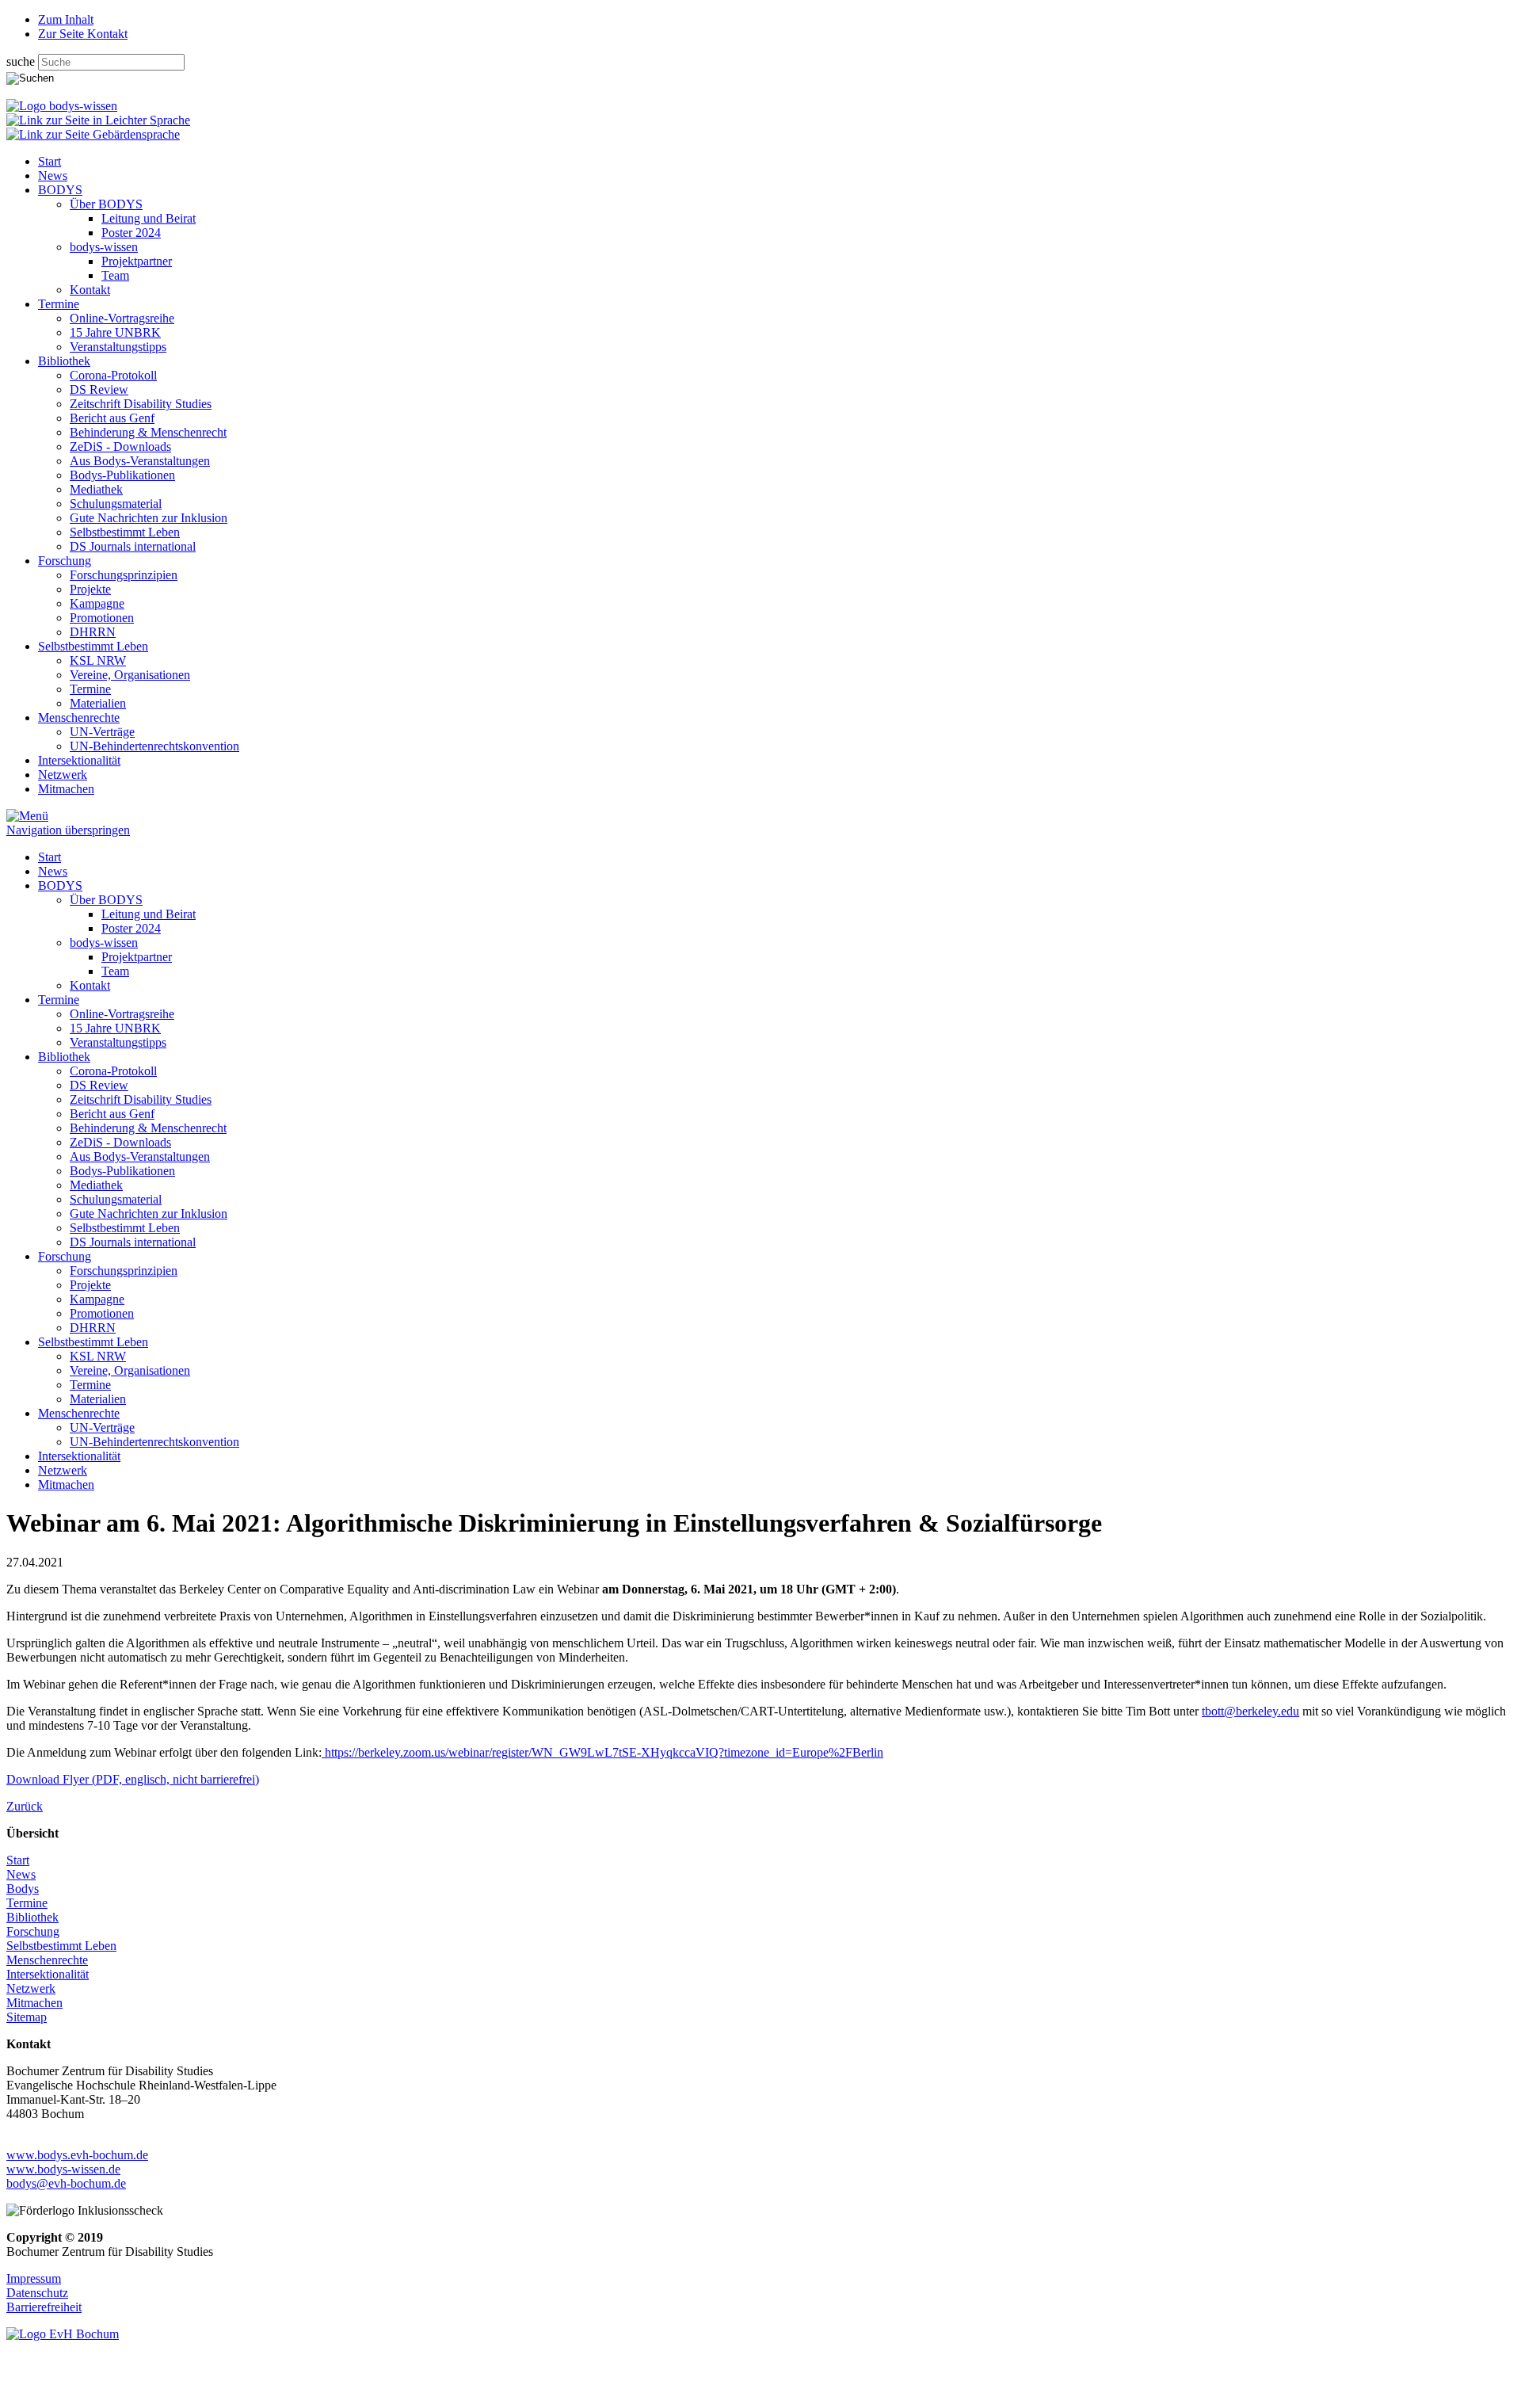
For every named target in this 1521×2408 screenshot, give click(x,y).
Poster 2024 (131, 233)
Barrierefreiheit (44, 2307)
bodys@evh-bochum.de (66, 2183)
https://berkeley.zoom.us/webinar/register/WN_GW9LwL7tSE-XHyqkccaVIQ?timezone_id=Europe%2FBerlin (602, 1752)
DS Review (99, 389)
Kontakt (90, 290)
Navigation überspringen (68, 830)
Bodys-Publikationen (122, 475)
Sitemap (27, 2017)
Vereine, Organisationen (130, 675)
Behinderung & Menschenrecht (148, 432)
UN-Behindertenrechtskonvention (154, 746)
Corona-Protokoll (113, 375)
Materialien (98, 703)
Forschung (65, 561)
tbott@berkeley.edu (1250, 1711)
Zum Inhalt (66, 19)
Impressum (34, 2278)
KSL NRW (98, 660)
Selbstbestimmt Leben (125, 532)
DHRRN (93, 632)
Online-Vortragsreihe (122, 318)
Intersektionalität (79, 760)
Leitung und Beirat (149, 218)
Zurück (25, 1806)
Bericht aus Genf (112, 418)
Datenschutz (37, 2293)
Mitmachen (66, 789)
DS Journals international (133, 546)
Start (50, 161)
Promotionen (102, 618)
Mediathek (96, 489)
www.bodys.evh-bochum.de (77, 2155)
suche (22, 61)
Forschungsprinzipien (124, 575)
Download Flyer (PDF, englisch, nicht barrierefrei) (133, 1779)
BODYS (60, 190)
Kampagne (97, 603)
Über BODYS (106, 204)
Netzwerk (63, 775)
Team (115, 275)
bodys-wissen (104, 247)
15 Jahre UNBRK (115, 332)
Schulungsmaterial (116, 504)
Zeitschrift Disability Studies (141, 404)
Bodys (23, 1889)
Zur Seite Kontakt (83, 34)
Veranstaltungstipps (118, 347)
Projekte (90, 589)
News (53, 176)
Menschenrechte (79, 717)
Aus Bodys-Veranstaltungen (140, 461)
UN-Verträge (102, 732)
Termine (59, 304)
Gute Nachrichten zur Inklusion (149, 518)
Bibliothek (64, 361)
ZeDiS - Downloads (120, 446)
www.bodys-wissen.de (63, 2169)
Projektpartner (137, 261)
